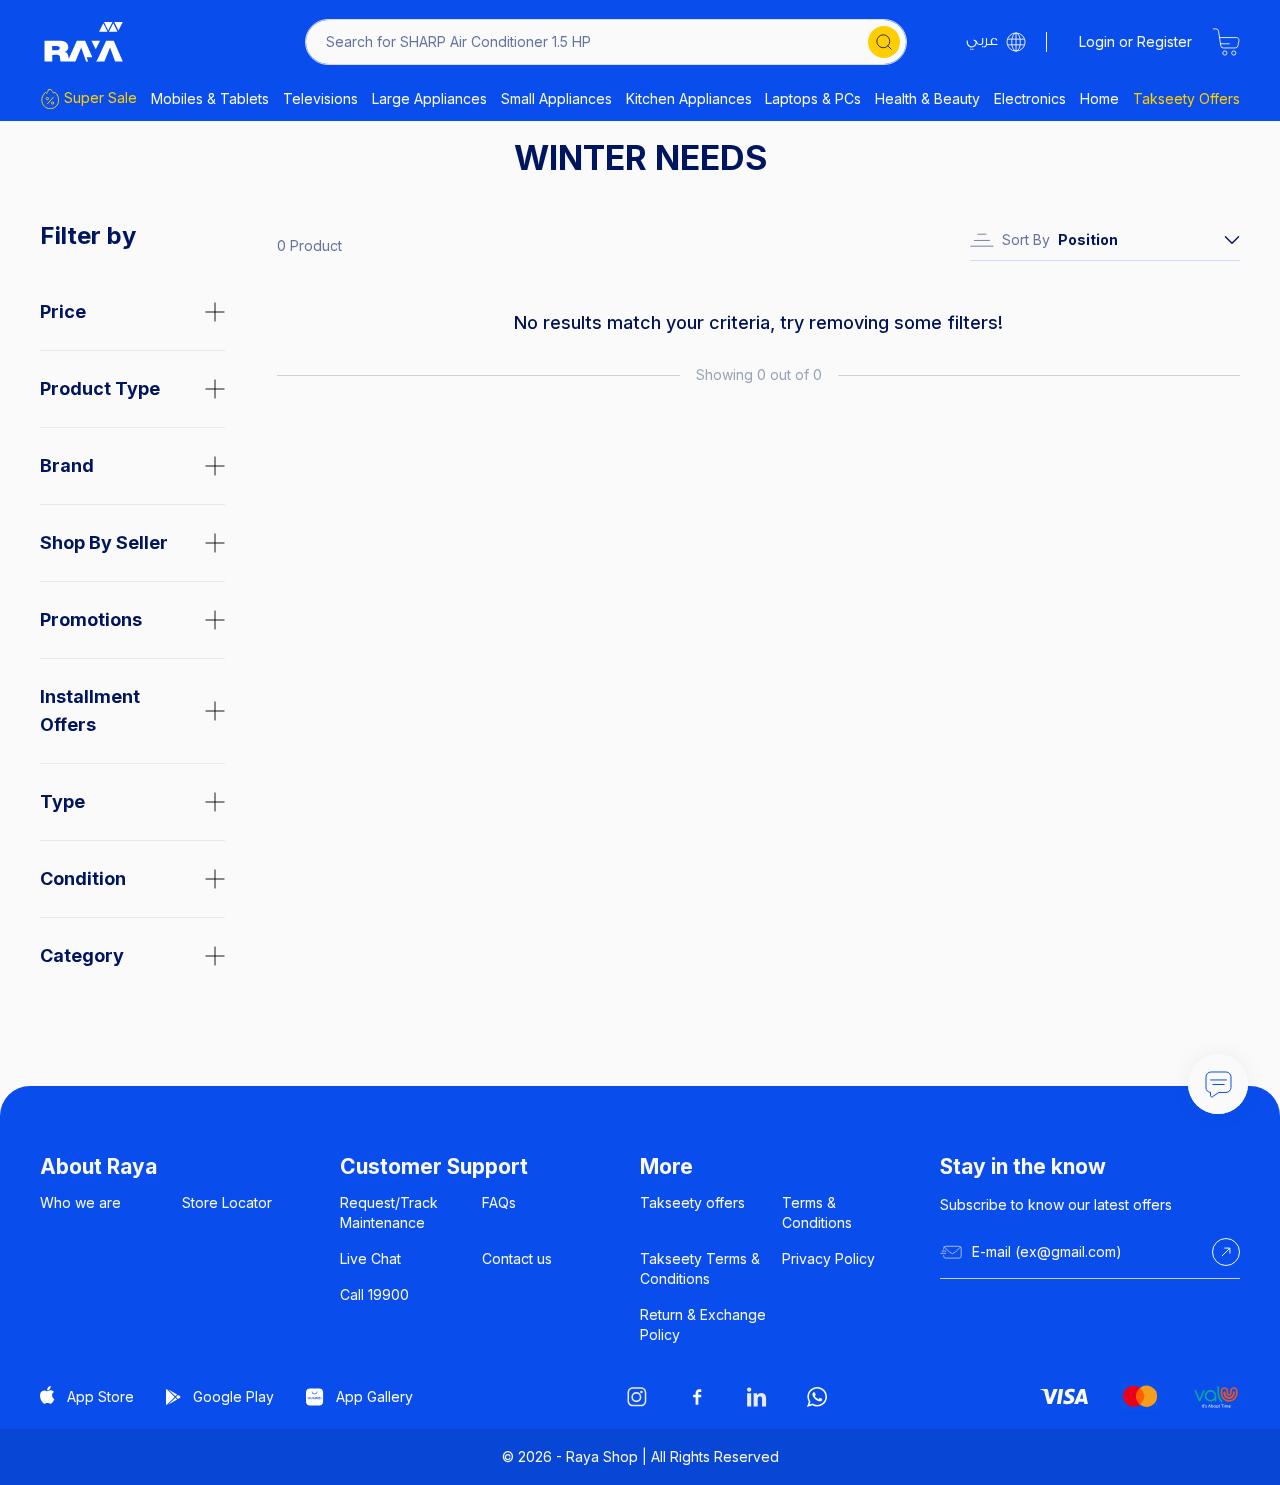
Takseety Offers (1186, 98)
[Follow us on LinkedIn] (757, 1397)
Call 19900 (374, 1294)
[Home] (84, 42)
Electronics (1030, 98)
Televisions (320, 98)
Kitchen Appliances (689, 98)
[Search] (884, 42)
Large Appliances (429, 98)
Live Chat (370, 1258)
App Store (100, 1396)
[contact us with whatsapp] (1218, 1084)
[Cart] (1226, 42)
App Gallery (374, 1396)
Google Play (233, 1396)
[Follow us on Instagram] (637, 1397)
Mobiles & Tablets (210, 98)
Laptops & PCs (813, 98)
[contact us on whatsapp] (817, 1397)
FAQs (499, 1202)
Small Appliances (556, 98)
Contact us (517, 1258)
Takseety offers (692, 1202)
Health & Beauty (927, 98)
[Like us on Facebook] (697, 1397)
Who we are (80, 1202)
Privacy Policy (828, 1258)
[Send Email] (1226, 1252)
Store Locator (227, 1202)
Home (1099, 98)
